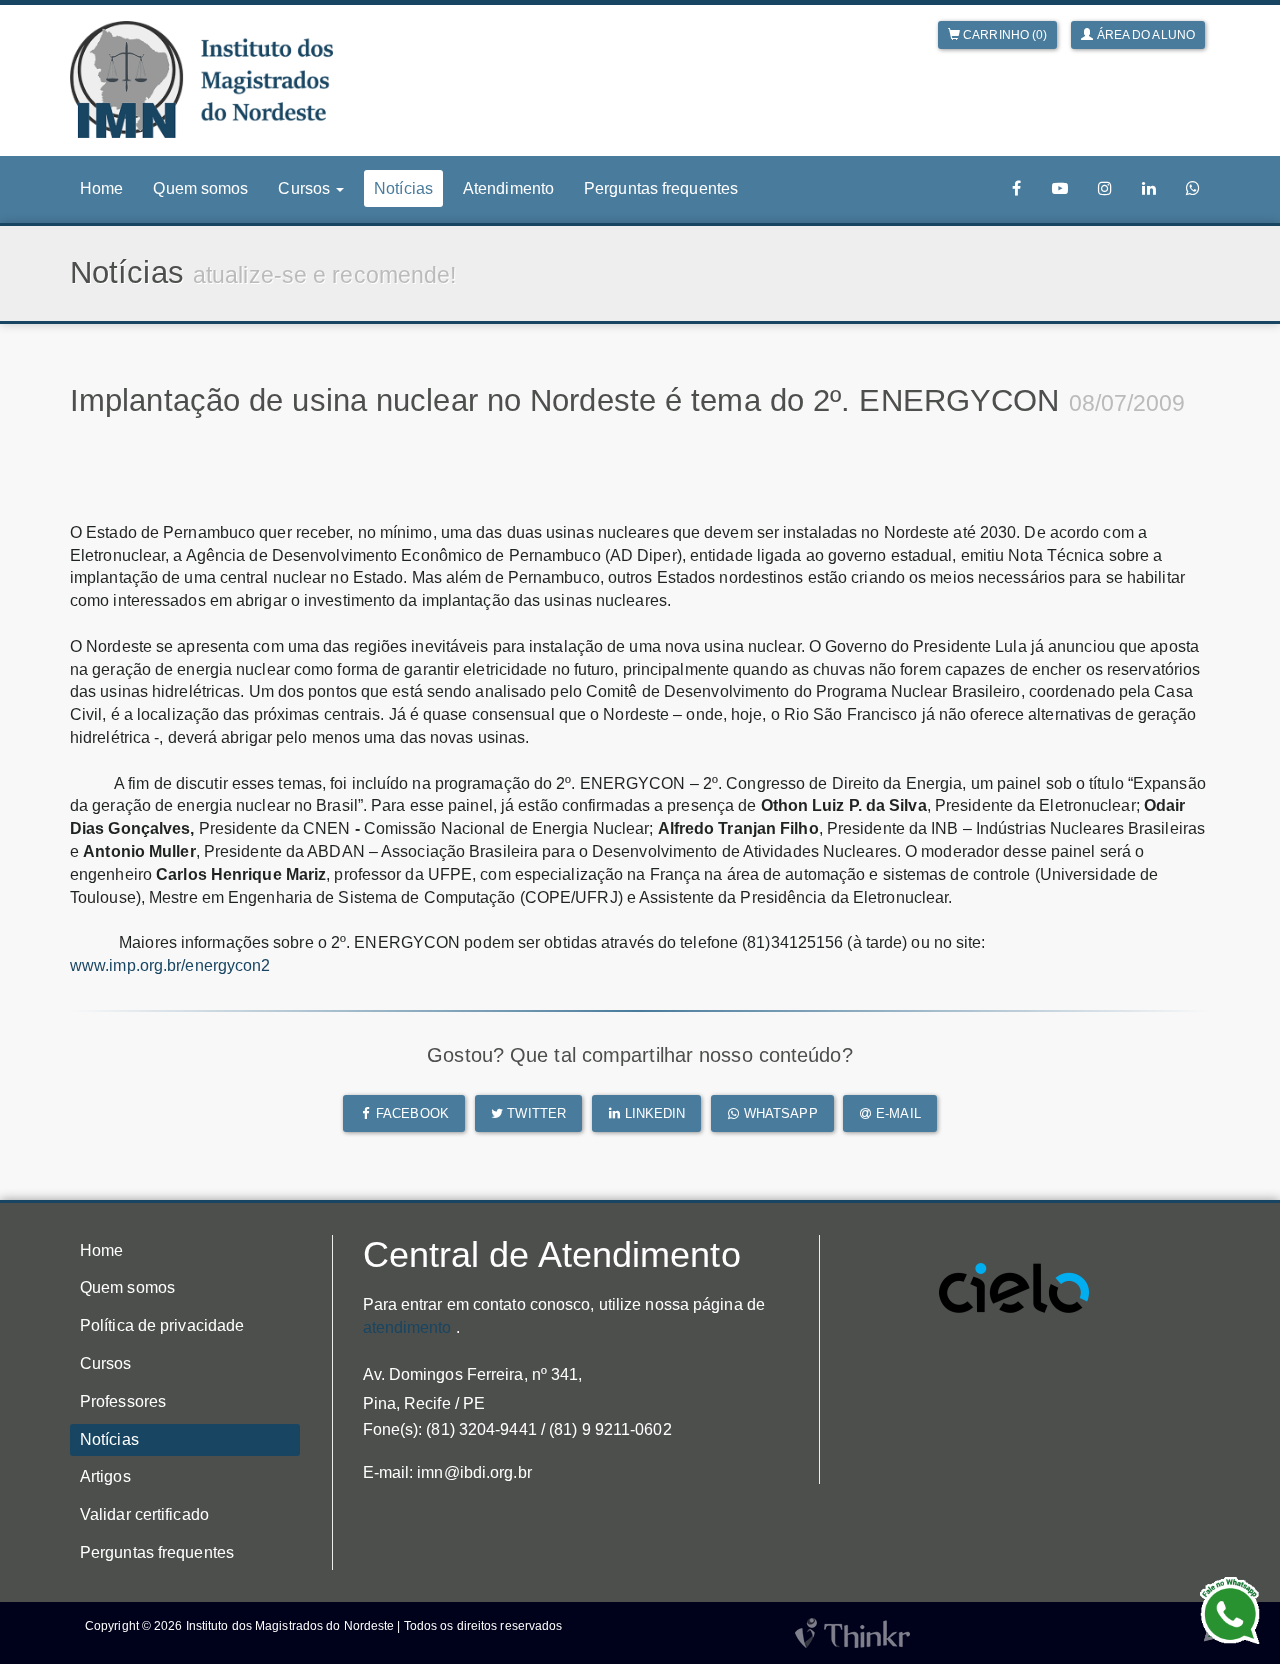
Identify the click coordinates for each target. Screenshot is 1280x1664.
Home (101, 188)
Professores (123, 1401)
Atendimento (508, 188)
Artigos (105, 1476)
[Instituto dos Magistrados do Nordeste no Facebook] (1017, 188)
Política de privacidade (162, 1325)
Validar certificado (144, 1514)
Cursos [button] (306, 188)
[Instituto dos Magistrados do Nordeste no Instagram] (1105, 188)
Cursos (106, 1363)
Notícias (403, 188)
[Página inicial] (201, 79)
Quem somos (200, 188)
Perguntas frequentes (661, 188)
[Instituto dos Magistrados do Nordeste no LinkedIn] (1149, 188)
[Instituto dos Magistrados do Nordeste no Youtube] (1060, 188)
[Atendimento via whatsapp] (1193, 188)
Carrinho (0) (1003, 35)
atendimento (407, 1327)
